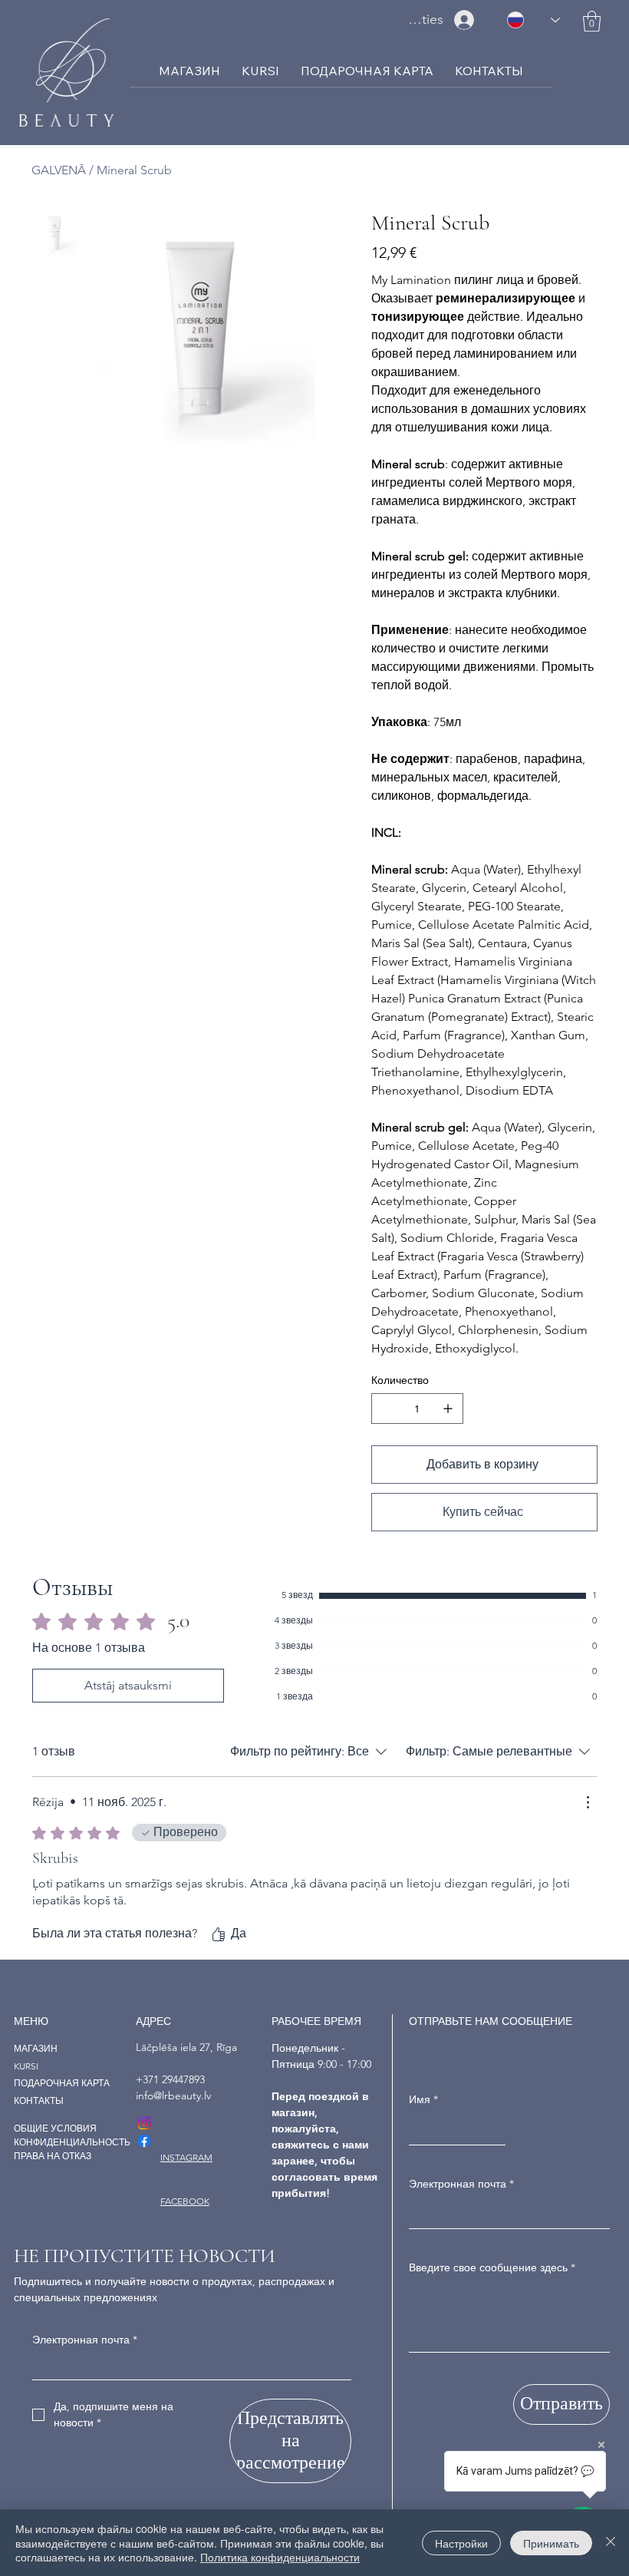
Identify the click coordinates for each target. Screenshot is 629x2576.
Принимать (551, 2543)
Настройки (461, 2543)
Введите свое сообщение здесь (492, 2267)
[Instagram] (144, 2123)
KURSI (26, 2066)
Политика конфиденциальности (280, 2557)
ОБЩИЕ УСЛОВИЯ (55, 2128)
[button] (592, 21)
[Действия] (588, 1802)
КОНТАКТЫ (39, 2100)
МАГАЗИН (36, 2048)
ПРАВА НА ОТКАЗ (53, 2156)
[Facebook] (144, 2141)
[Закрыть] (611, 2543)
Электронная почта (461, 2184)
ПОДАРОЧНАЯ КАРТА (62, 2083)
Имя (423, 2099)
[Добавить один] (448, 1409)
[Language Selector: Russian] (533, 20)
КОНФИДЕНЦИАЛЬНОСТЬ (72, 2142)
